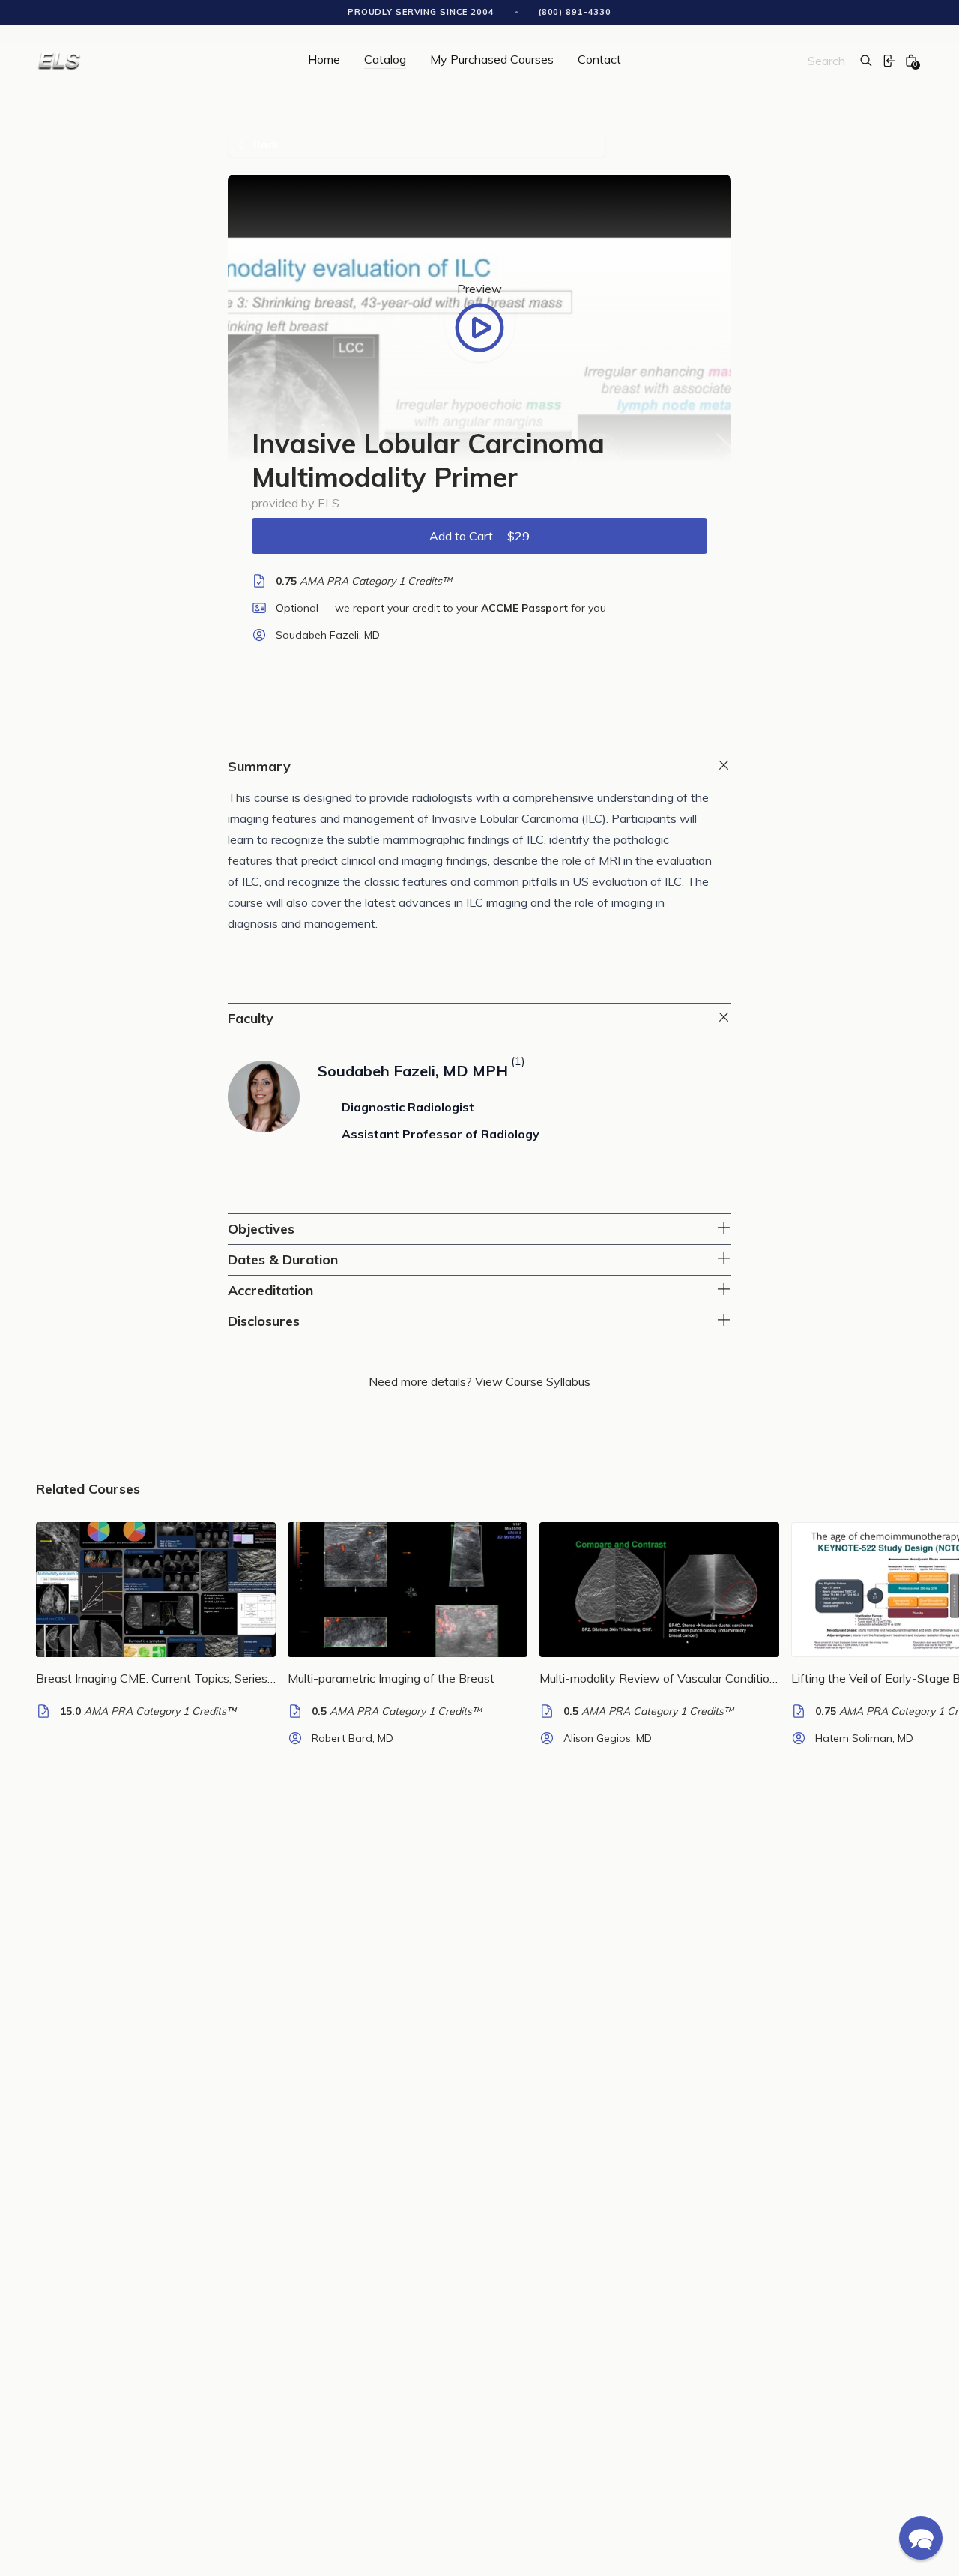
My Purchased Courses (492, 60)
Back (266, 145)
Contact (599, 60)
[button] (921, 2538)
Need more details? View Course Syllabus (479, 1381)
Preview (479, 289)
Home (324, 60)
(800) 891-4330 (575, 12)
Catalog (385, 60)
